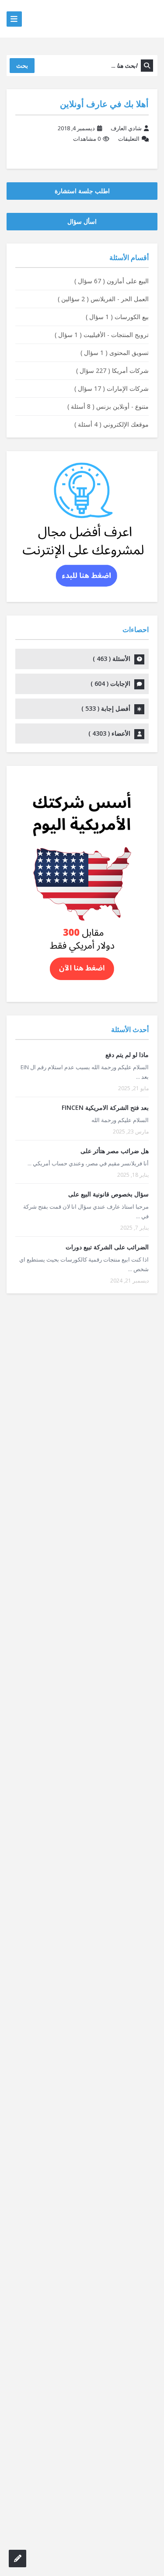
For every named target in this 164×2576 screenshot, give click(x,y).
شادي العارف (126, 128)
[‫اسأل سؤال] (17, 2559)
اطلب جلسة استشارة (82, 191)
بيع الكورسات (117, 317)
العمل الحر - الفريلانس (103, 299)
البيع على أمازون (112, 281)
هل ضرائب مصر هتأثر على (115, 1151)
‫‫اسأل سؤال (82, 221)
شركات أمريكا (112, 370)
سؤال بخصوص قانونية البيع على (108, 1194)
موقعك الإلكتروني (112, 424)
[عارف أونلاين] (123, 19)
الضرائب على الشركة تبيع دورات (107, 1247)
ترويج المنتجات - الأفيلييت (102, 335)
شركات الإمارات (112, 388)
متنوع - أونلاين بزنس (108, 406)
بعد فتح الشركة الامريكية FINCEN (105, 1107)
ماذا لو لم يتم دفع (127, 1055)
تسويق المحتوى (115, 353)
